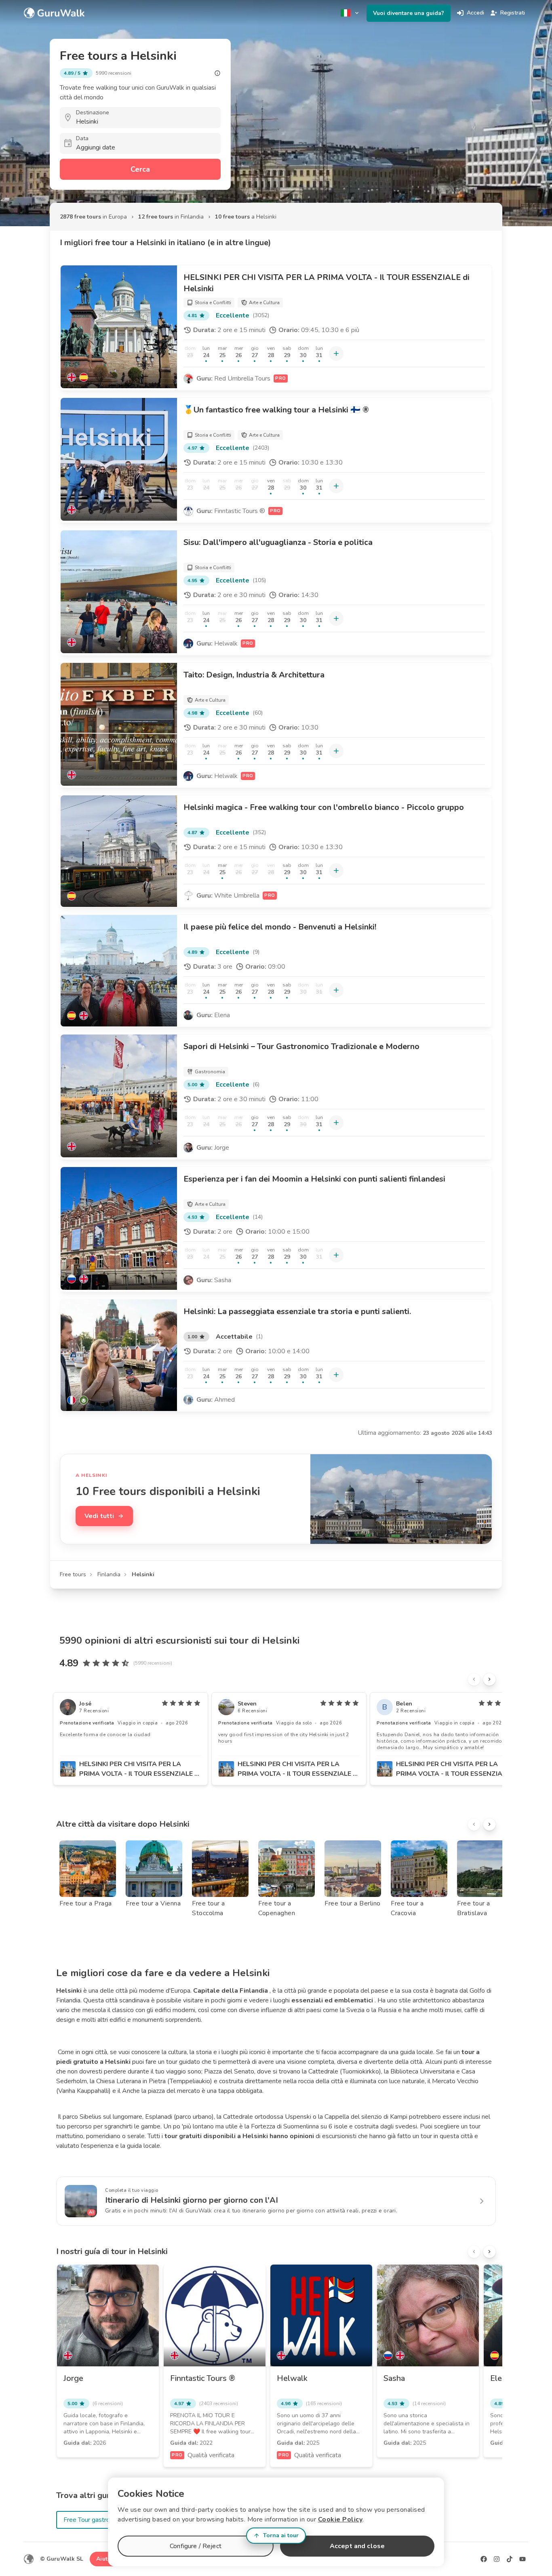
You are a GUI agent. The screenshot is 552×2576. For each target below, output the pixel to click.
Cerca (140, 169)
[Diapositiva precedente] (474, 1679)
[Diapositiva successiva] (489, 1679)
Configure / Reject (196, 2546)
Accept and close (357, 2546)
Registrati (513, 13)
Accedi (475, 13)
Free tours (73, 1574)
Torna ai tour (281, 2535)
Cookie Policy (340, 2519)
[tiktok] (510, 2559)
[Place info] (217, 73)
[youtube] (523, 2559)
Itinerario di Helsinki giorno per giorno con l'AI (192, 2200)
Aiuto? (105, 2559)
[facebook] (484, 2559)
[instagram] (497, 2559)
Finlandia (109, 1574)
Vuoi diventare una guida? (409, 13)
